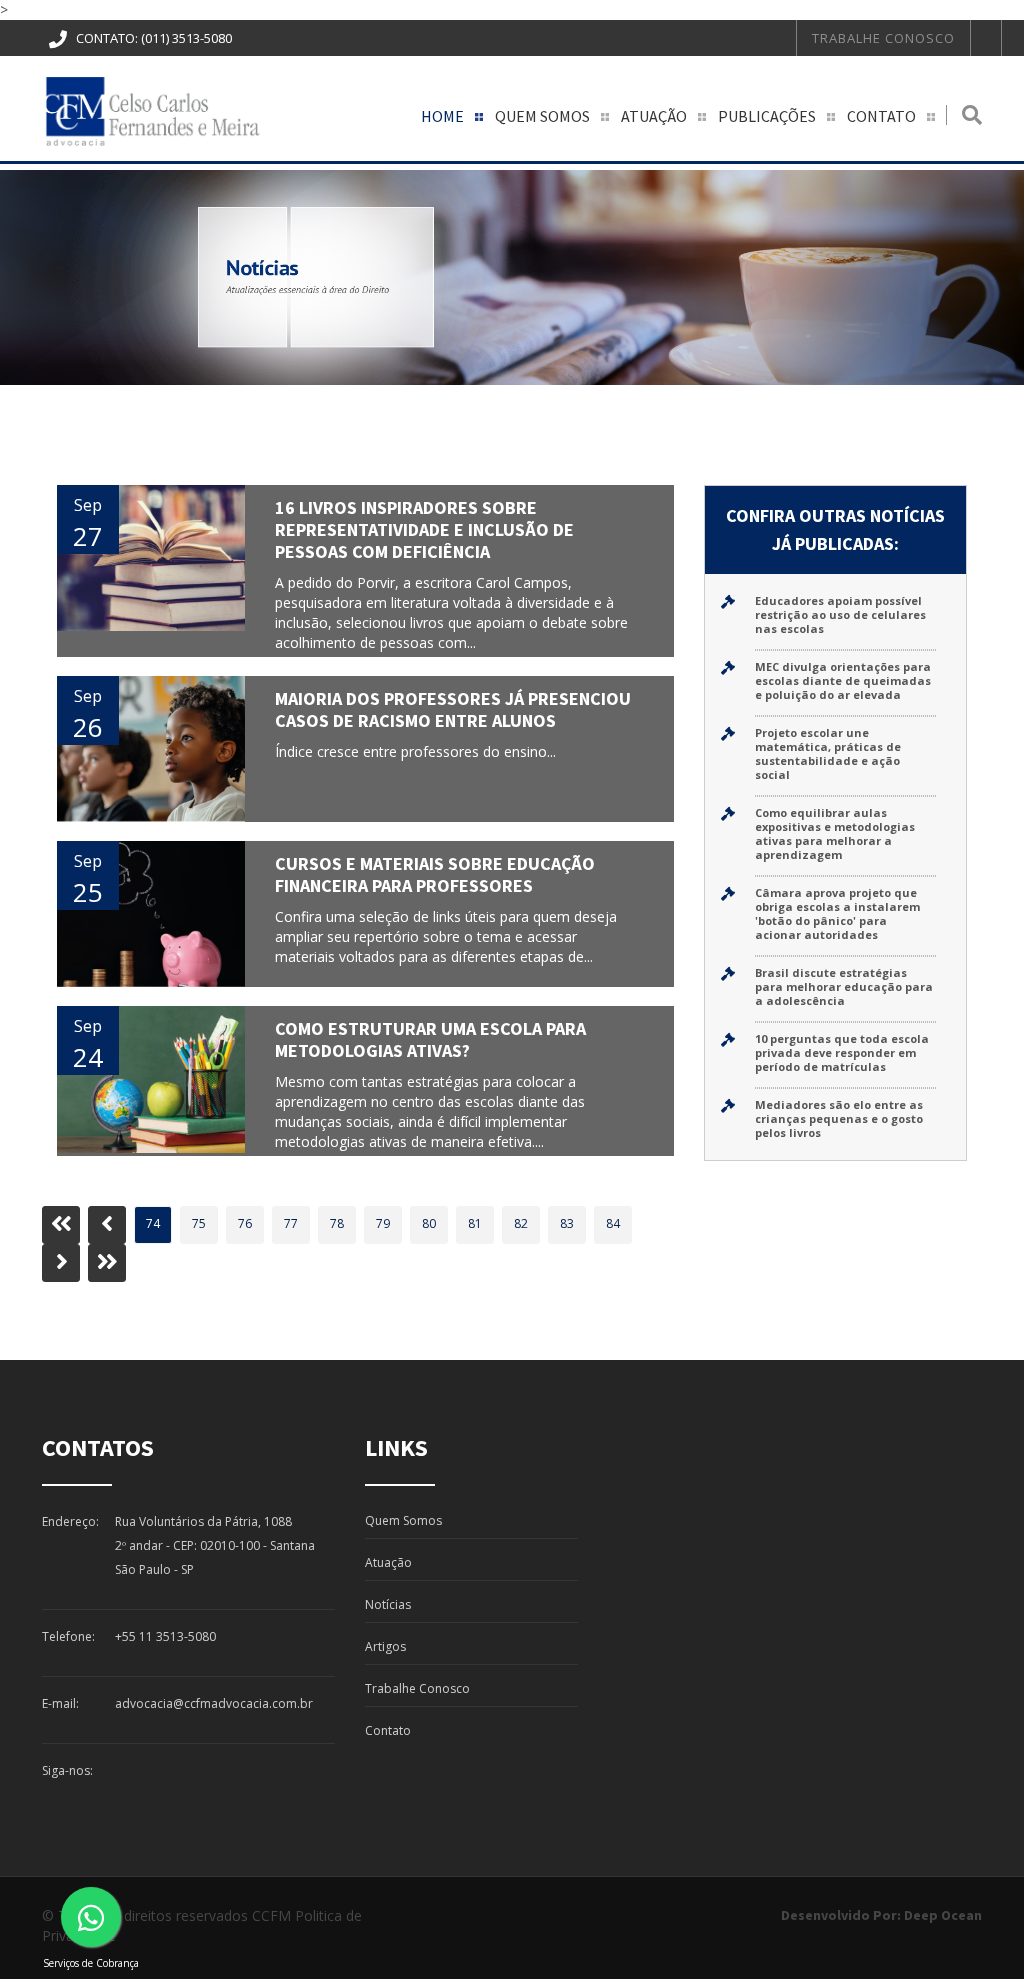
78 (337, 1223)
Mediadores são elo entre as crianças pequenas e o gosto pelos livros (839, 1118)
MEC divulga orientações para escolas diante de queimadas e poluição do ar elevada (843, 680)
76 (245, 1223)
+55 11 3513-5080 (165, 1636)
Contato (881, 116)
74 (153, 1223)
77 (291, 1223)
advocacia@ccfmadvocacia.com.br (214, 1703)
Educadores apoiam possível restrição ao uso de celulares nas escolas (840, 614)
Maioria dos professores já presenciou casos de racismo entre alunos (453, 709)
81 (475, 1223)
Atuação (654, 116)
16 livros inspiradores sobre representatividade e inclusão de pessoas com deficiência (424, 529)
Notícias (388, 1604)
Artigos (385, 1646)
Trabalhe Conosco (883, 38)
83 (567, 1223)
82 (521, 1223)
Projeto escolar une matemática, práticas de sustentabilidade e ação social (828, 753)
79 (383, 1223)
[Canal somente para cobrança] (91, 1917)
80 (429, 1223)
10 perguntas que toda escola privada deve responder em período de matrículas (842, 1052)
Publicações (767, 116)
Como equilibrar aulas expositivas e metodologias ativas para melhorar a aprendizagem (835, 833)
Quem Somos (542, 116)
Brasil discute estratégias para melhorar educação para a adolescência (844, 986)
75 (199, 1223)
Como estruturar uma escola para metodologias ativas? (430, 1039)
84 (613, 1223)
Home (442, 116)
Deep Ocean (943, 1915)
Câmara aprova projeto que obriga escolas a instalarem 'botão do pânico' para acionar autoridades (837, 913)
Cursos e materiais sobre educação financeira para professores (435, 874)
